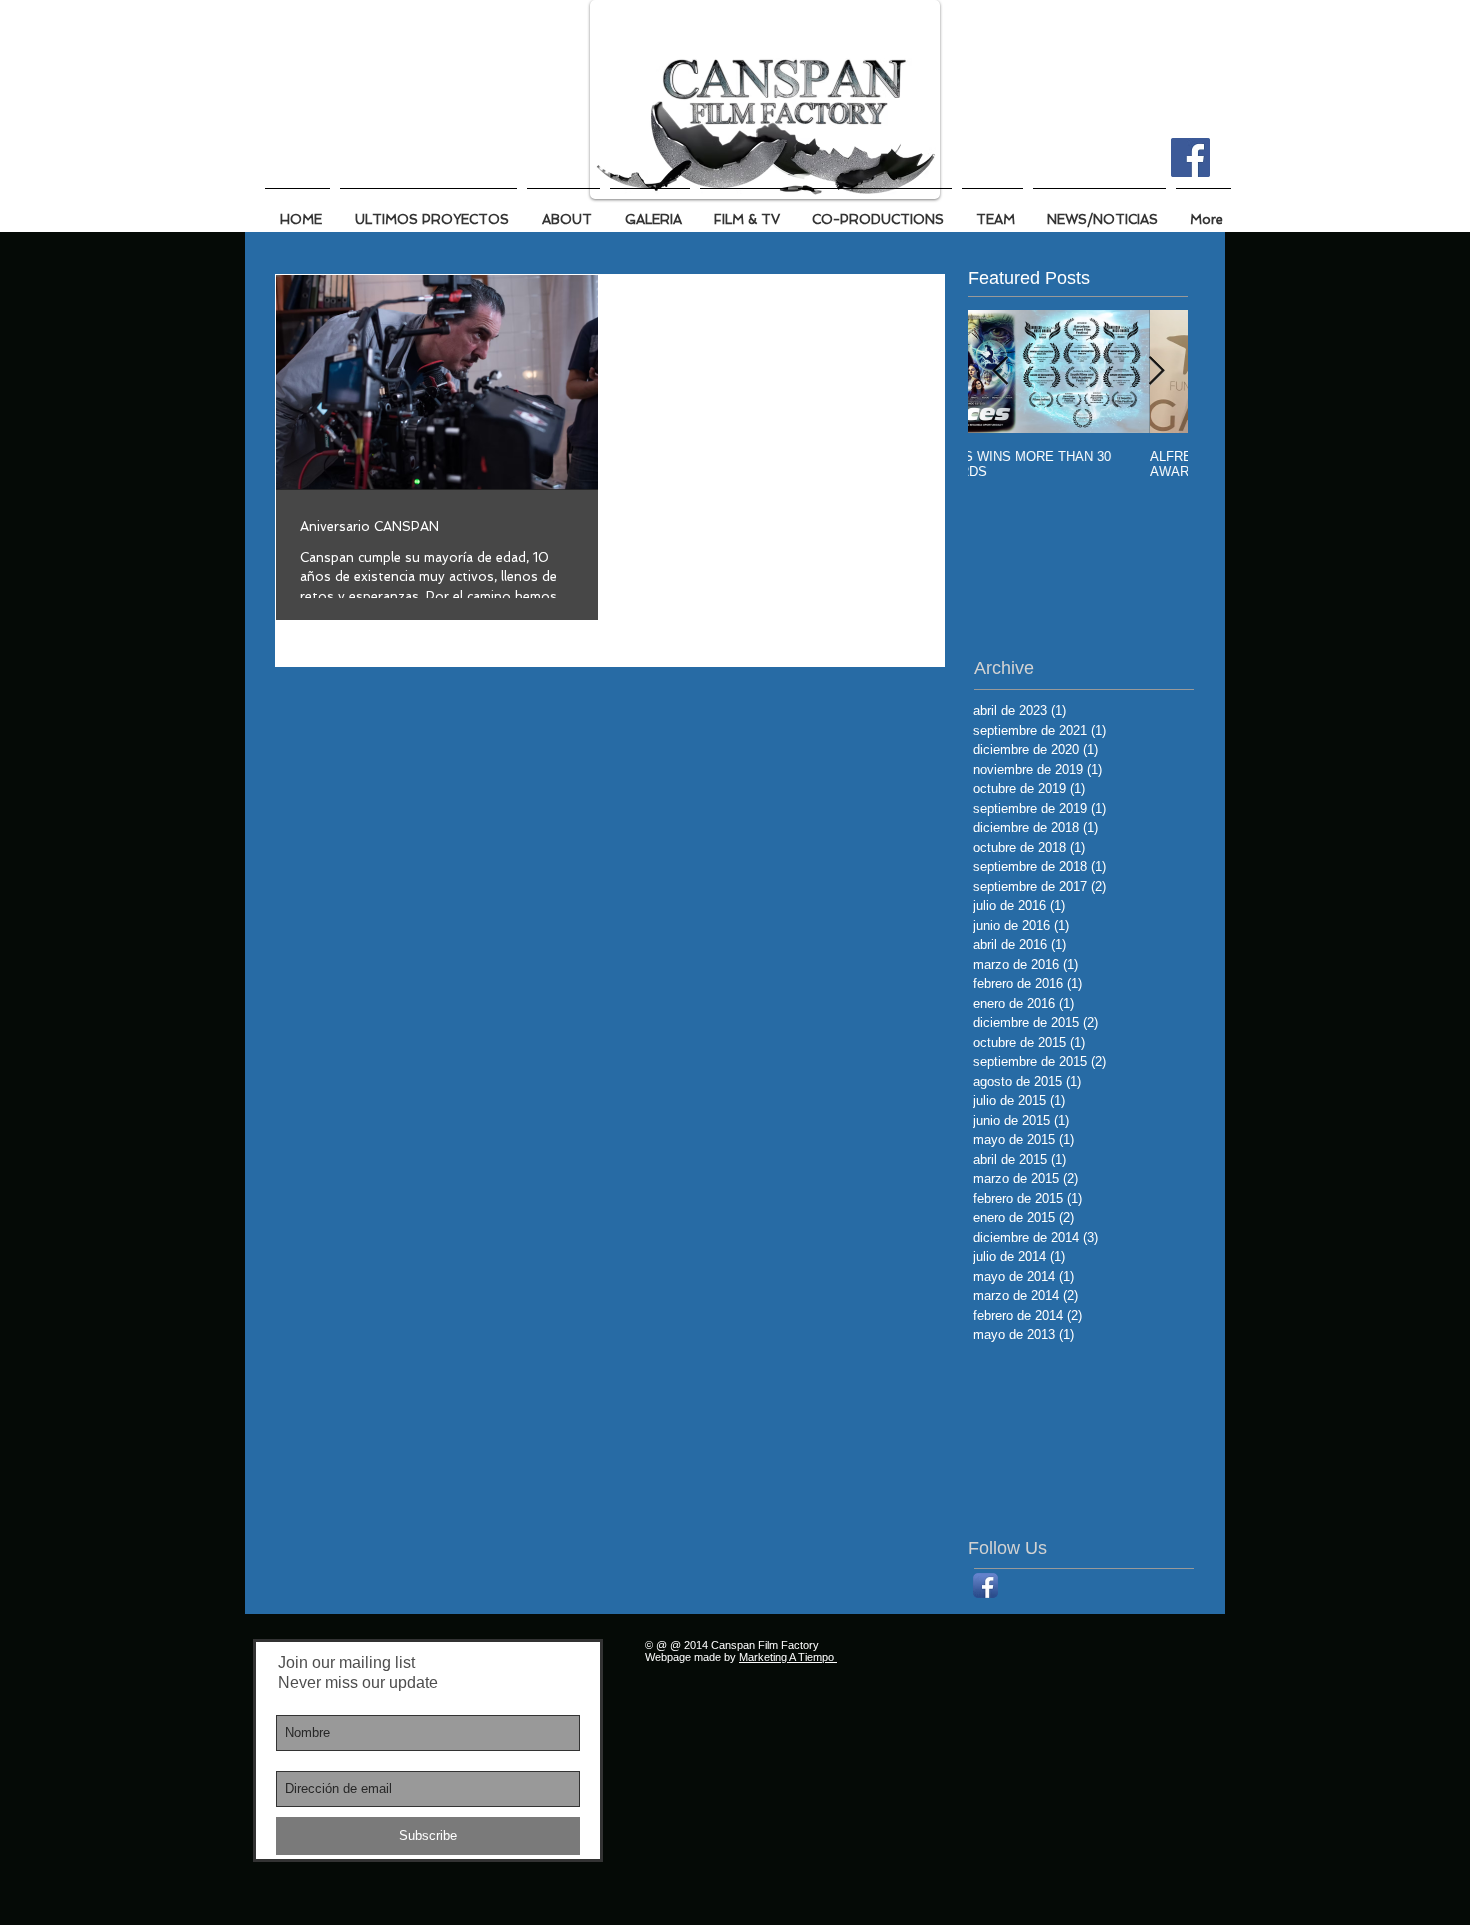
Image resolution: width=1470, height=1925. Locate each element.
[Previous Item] (1000, 372)
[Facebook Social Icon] (1190, 157)
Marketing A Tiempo (788, 1657)
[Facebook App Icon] (985, 1585)
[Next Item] (1156, 372)
